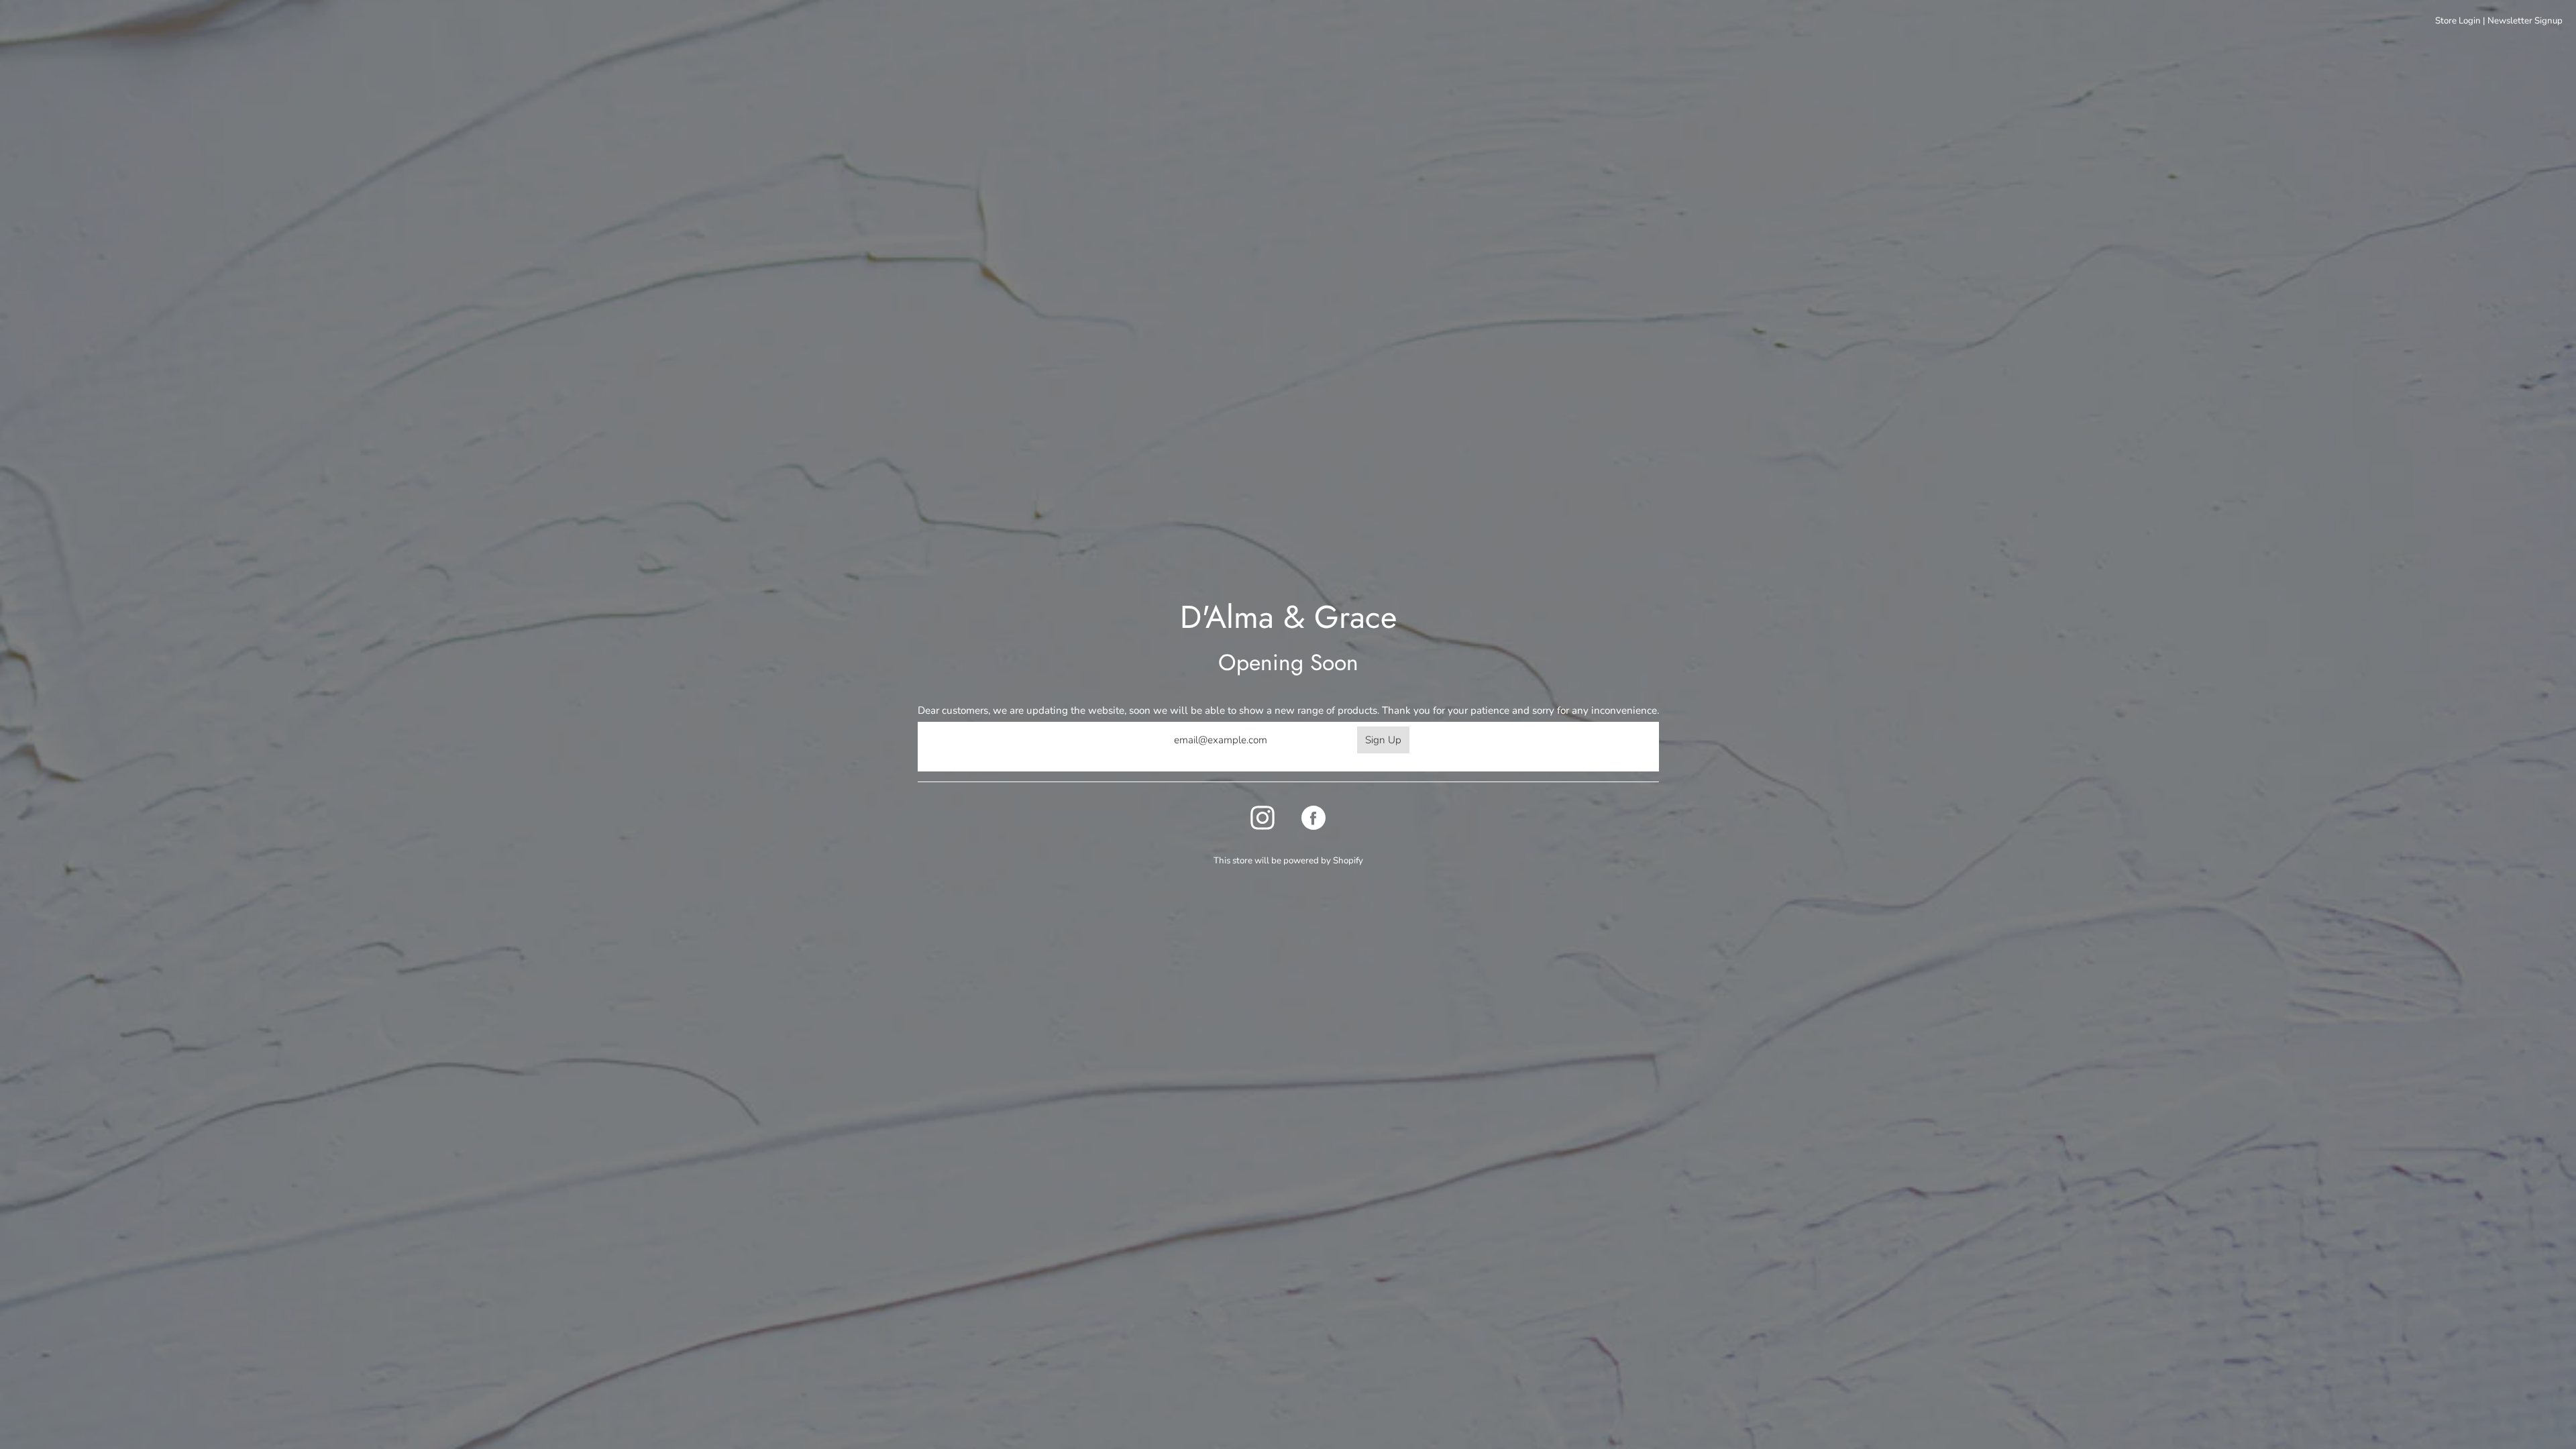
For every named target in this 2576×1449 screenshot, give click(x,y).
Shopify (1348, 861)
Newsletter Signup (2525, 21)
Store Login (2458, 21)
